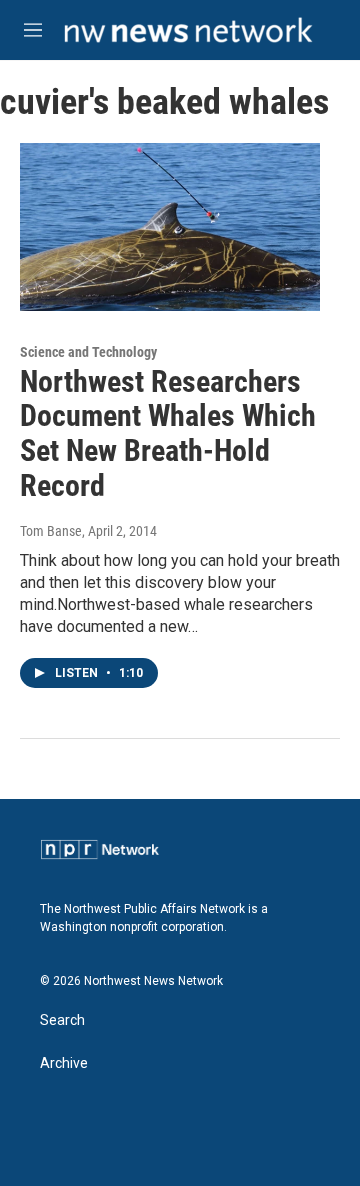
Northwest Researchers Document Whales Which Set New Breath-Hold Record (168, 433)
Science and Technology (88, 352)
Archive (64, 1063)
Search (62, 1020)
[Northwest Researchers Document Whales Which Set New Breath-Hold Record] (170, 226)
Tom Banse (51, 531)
